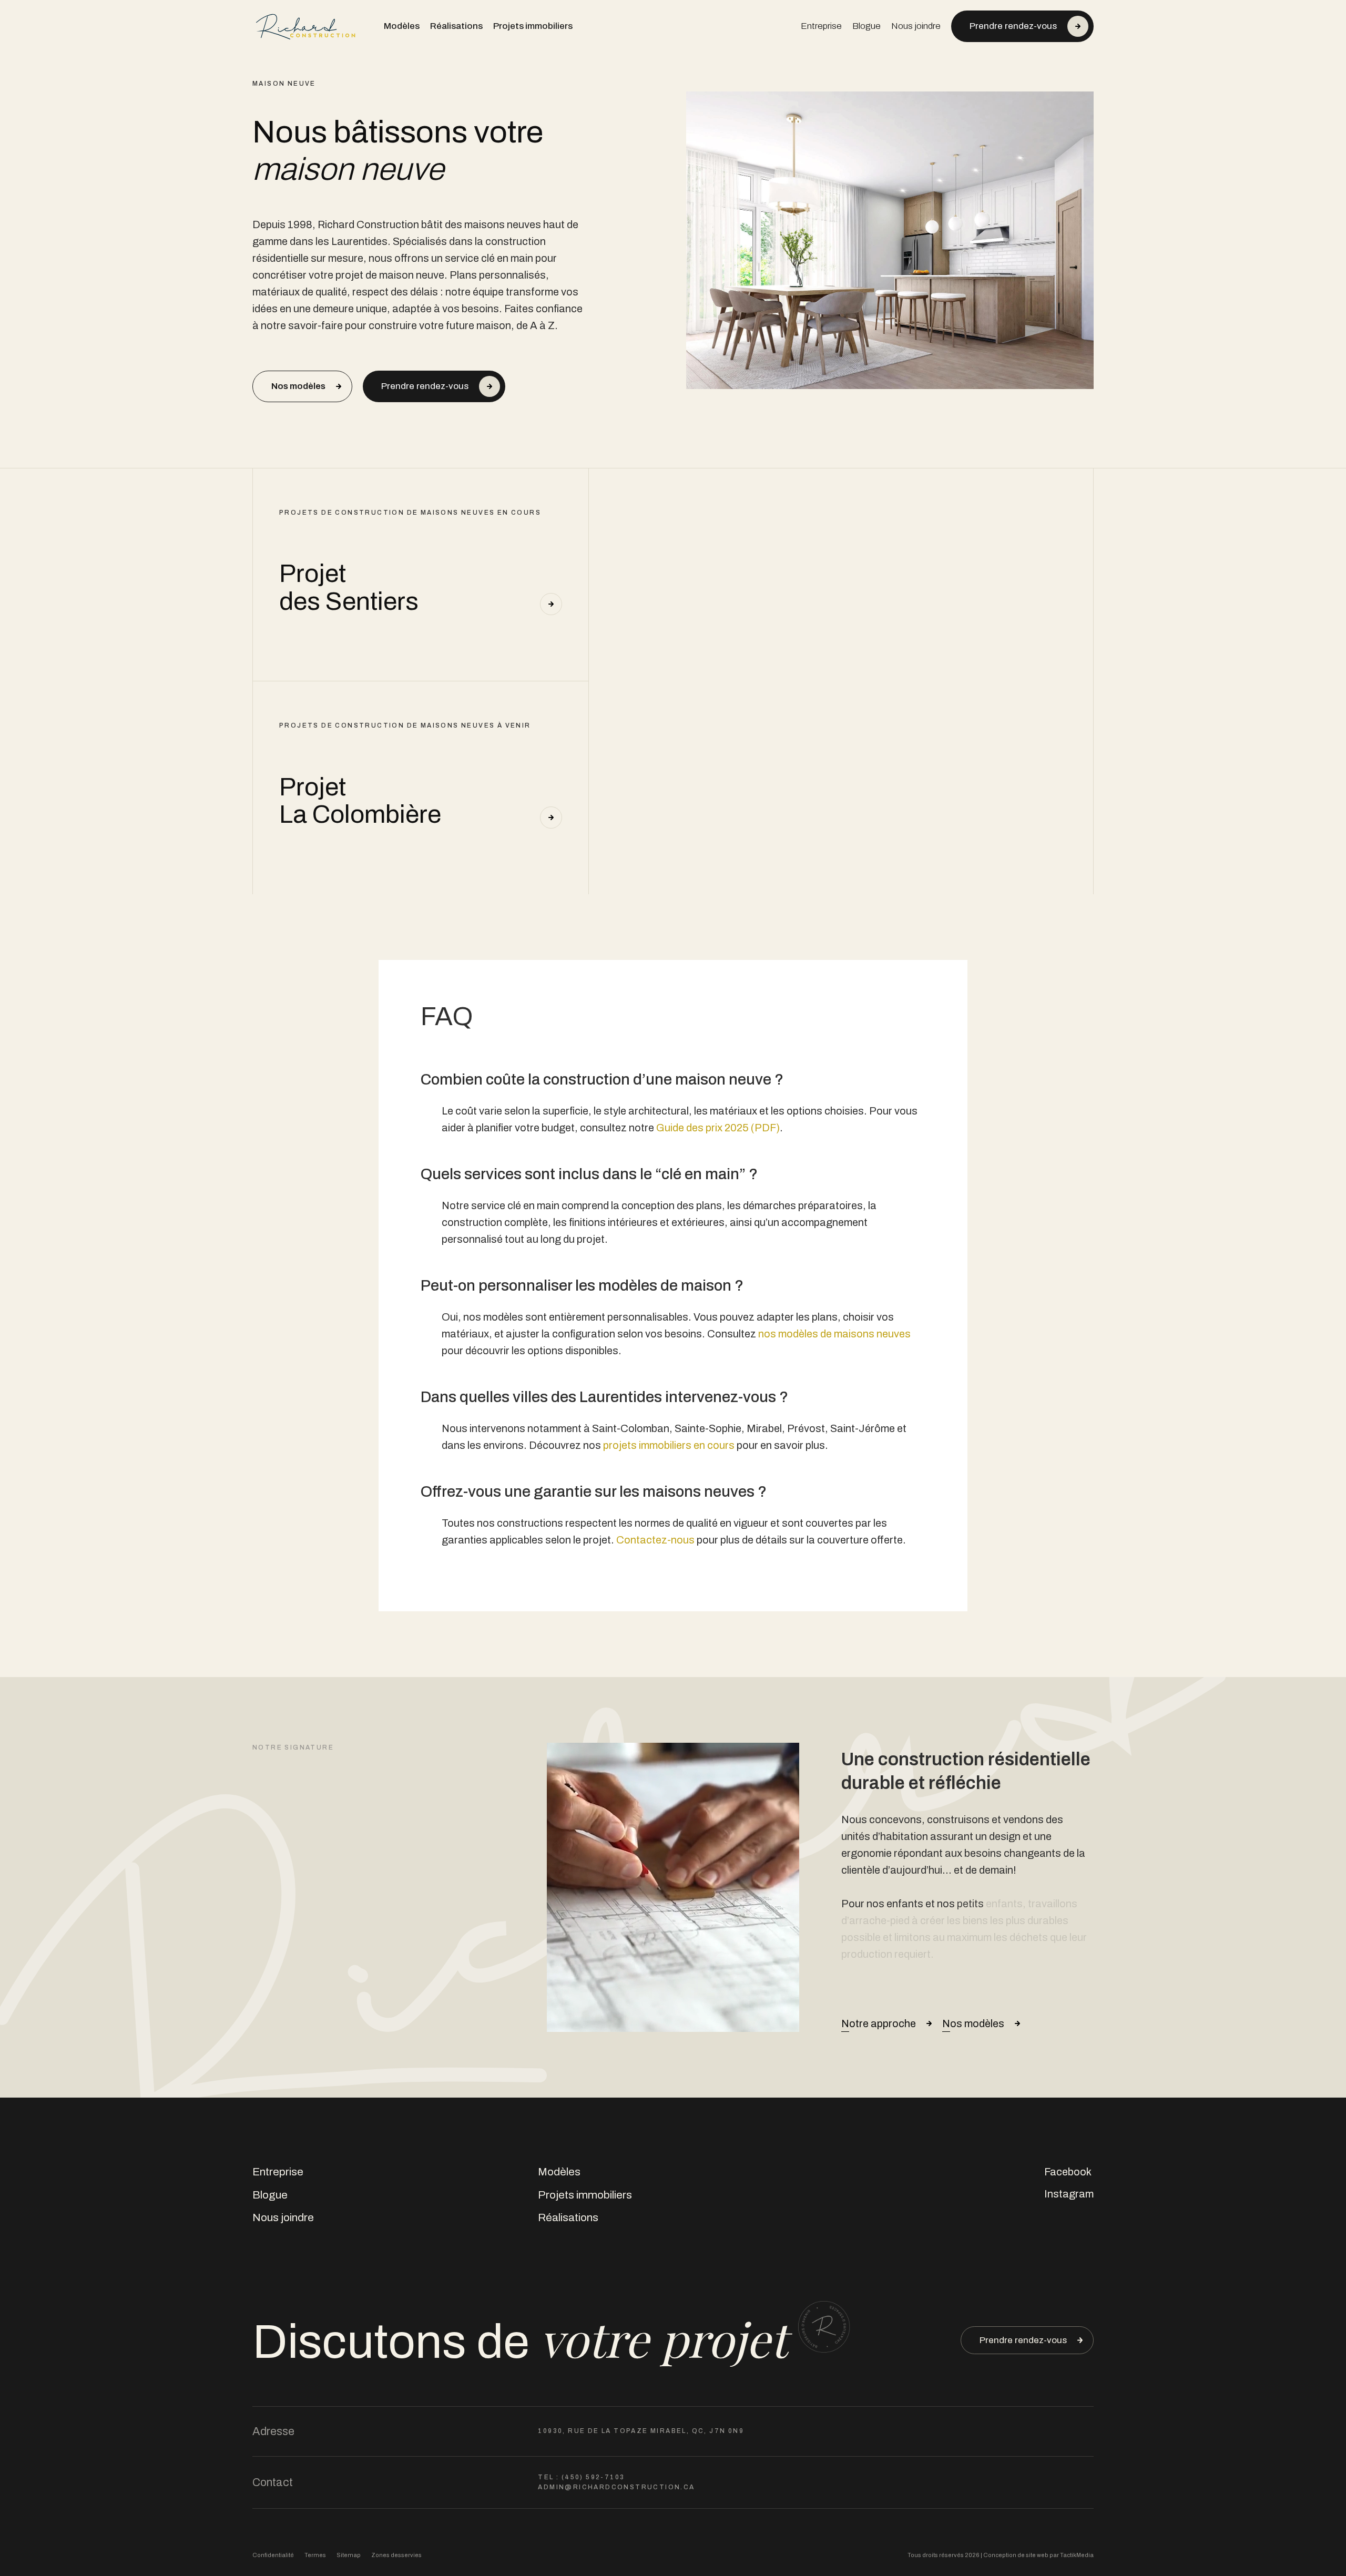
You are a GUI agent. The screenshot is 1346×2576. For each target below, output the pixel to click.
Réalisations (456, 26)
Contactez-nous (655, 1540)
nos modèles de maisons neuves (834, 1334)
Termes (315, 2555)
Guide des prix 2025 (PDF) (718, 1128)
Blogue (866, 26)
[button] (1022, 26)
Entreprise (821, 26)
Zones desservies (396, 2555)
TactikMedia (1077, 2555)
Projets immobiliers (533, 26)
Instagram (1069, 2194)
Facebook (1068, 2172)
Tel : (581, 2477)
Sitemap (349, 2555)
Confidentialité (273, 2555)
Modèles (402, 26)
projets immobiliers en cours (669, 1445)
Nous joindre (916, 26)
